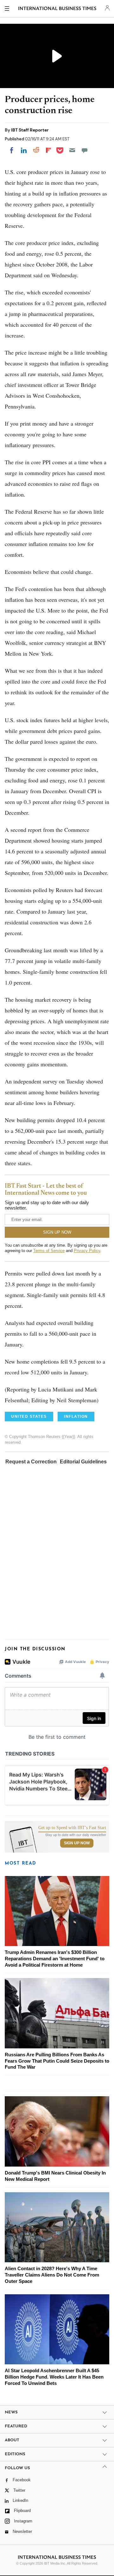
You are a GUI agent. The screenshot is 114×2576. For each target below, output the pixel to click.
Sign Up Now (77, 1843)
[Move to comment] (85, 150)
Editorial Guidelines (83, 1462)
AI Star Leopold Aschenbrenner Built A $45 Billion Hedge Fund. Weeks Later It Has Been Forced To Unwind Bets (54, 2377)
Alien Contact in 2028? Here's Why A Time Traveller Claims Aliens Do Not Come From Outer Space (52, 2275)
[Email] (72, 150)
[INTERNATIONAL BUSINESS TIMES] (57, 10)
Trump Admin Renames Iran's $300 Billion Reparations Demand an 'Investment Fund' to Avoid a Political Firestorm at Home (55, 1959)
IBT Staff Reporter (30, 130)
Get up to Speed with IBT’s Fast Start (72, 1828)
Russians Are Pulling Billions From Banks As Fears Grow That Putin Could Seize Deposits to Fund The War (57, 2061)
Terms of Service (49, 1251)
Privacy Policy (87, 1251)
